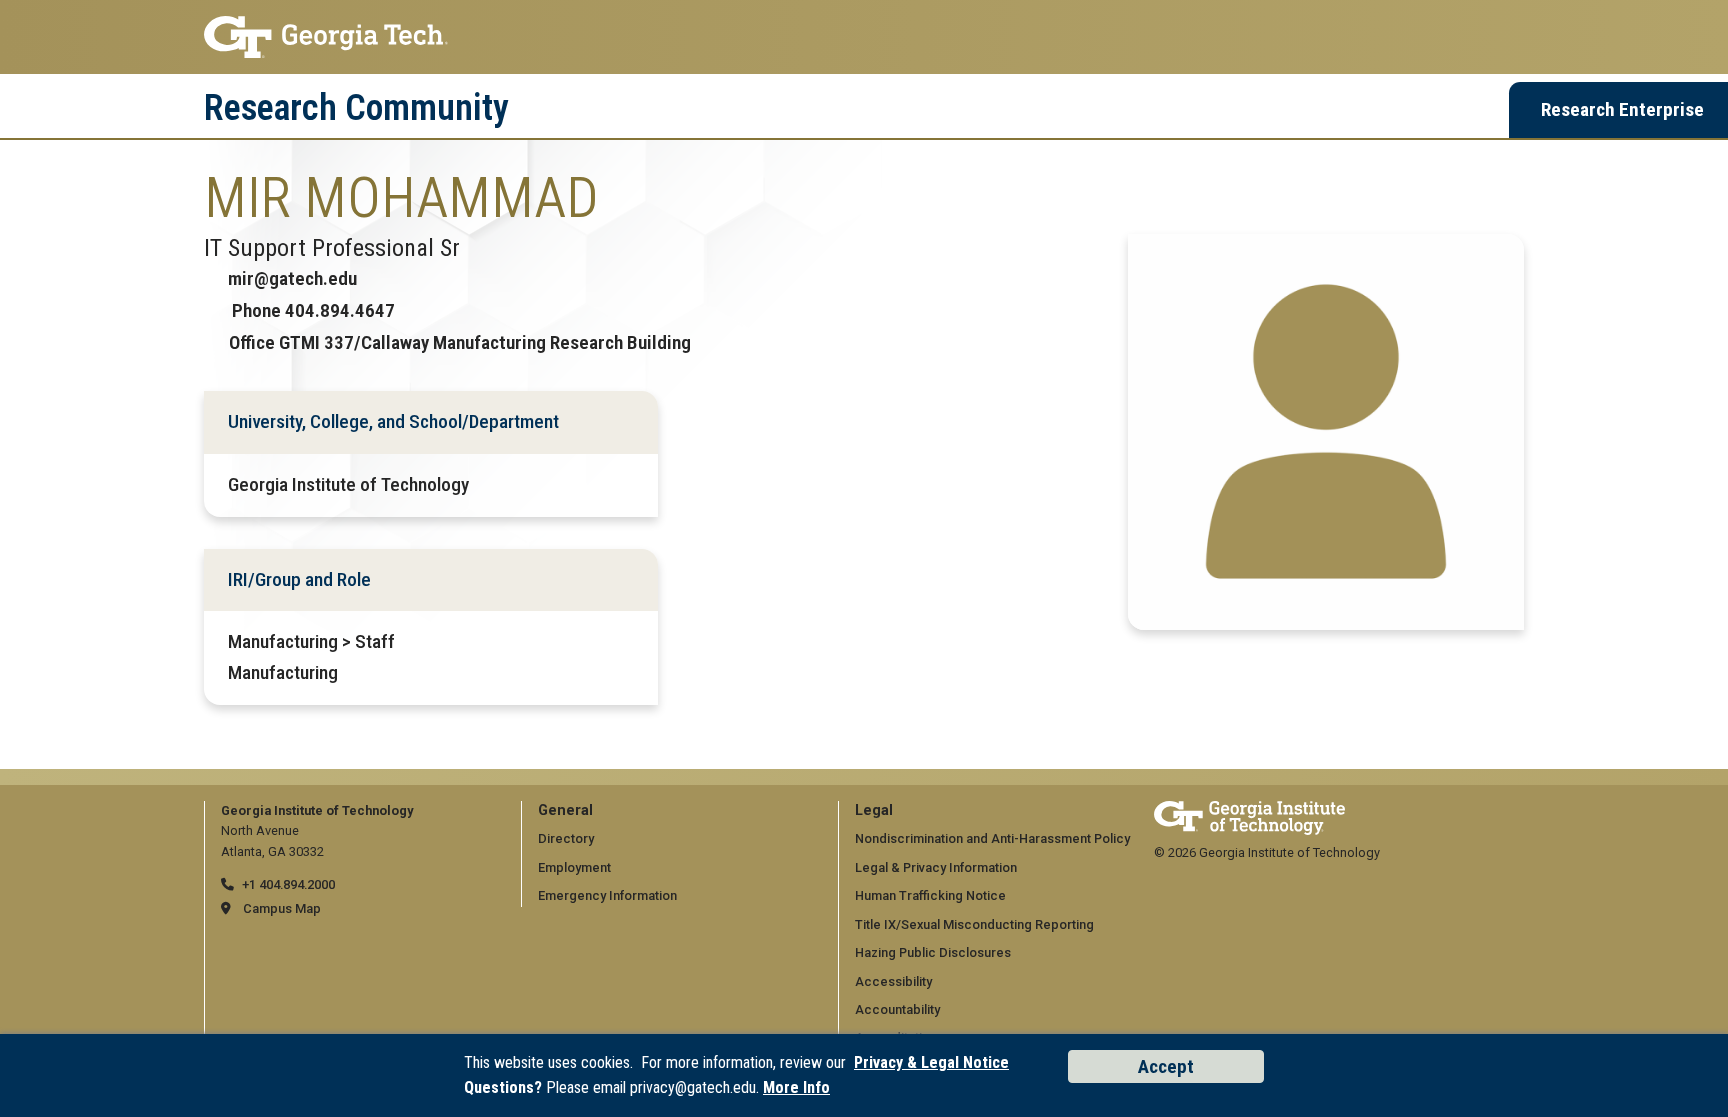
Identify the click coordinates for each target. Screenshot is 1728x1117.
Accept (1166, 1066)
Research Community (356, 108)
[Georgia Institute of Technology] (864, 37)
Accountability (897, 1009)
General (565, 810)
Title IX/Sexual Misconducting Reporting (974, 924)
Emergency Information (607, 895)
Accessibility (893, 981)
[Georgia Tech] (1249, 810)
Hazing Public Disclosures (933, 952)
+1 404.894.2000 (288, 884)
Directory (566, 838)
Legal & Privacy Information (936, 867)
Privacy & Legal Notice (931, 1062)
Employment (574, 867)
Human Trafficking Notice (930, 895)
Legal (874, 810)
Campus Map (282, 908)
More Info (796, 1087)
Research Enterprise (1622, 109)
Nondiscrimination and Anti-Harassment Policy (992, 838)
